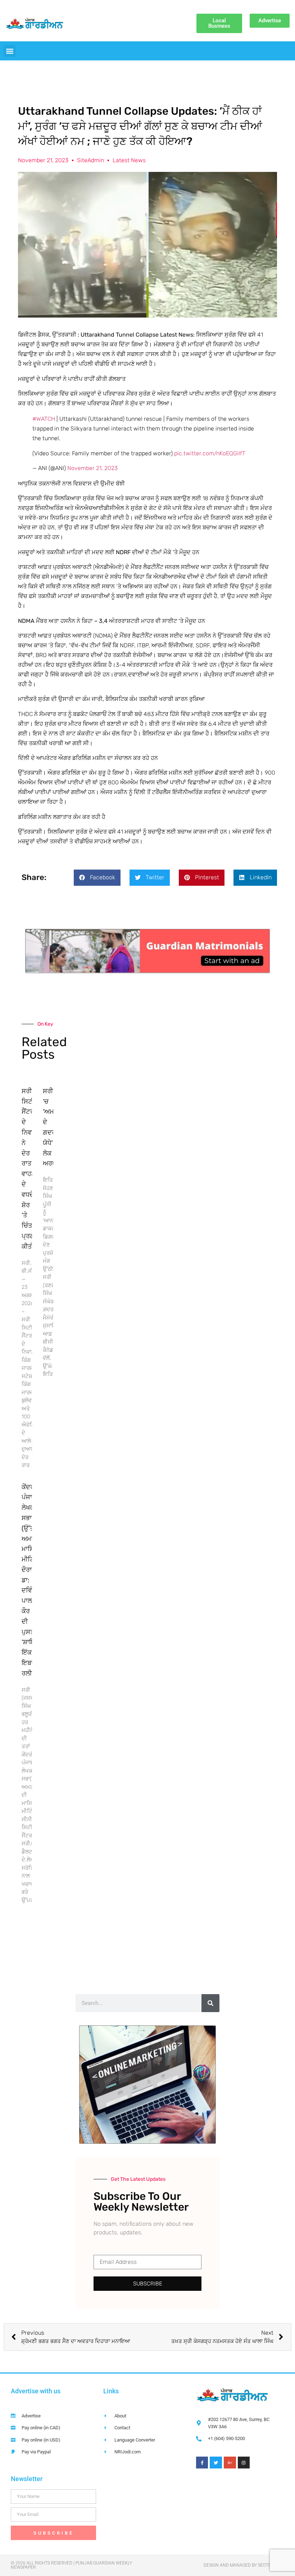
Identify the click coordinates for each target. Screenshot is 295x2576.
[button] (10, 51)
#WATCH (44, 419)
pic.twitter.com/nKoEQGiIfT (210, 453)
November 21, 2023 (92, 468)
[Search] (210, 2003)
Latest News (129, 160)
